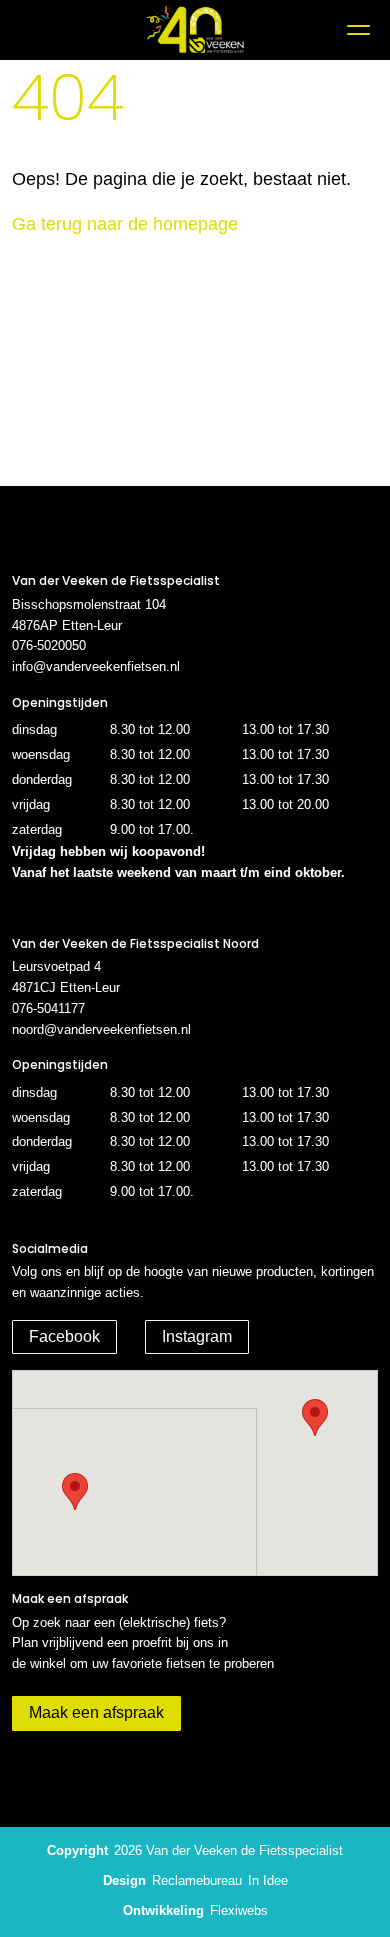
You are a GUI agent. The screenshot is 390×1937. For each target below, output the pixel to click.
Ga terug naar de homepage (125, 224)
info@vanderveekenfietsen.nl (96, 666)
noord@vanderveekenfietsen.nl (101, 1029)
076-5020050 (49, 645)
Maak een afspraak (96, 1712)
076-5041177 (48, 1008)
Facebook (64, 1336)
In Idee (268, 1880)
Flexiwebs (239, 1910)
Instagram (197, 1336)
